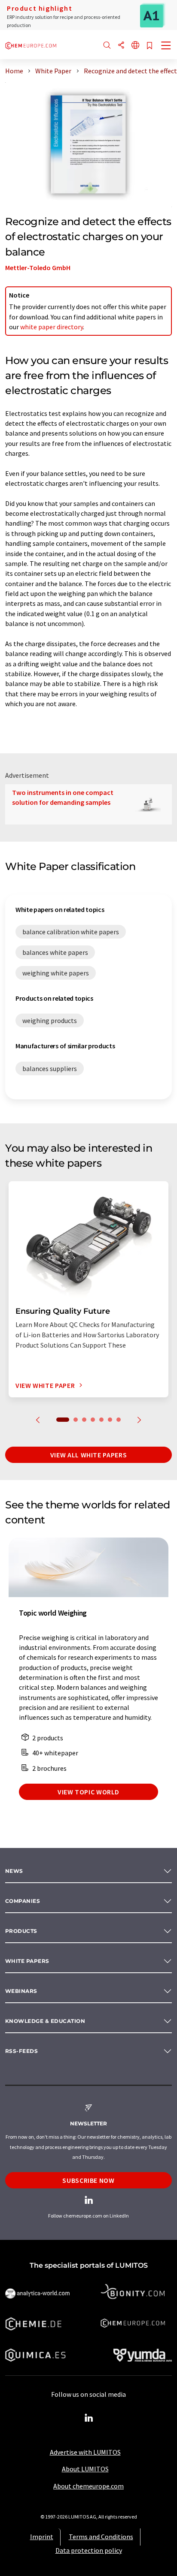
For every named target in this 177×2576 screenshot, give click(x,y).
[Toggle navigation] (166, 46)
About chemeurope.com (88, 2486)
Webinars (21, 1991)
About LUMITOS (85, 2469)
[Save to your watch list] (150, 46)
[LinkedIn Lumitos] (88, 2418)
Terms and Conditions (101, 2537)
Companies (23, 1901)
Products (21, 1931)
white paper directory (52, 327)
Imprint (42, 2537)
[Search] (107, 46)
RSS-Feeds (21, 2051)
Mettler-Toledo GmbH (38, 268)
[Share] (121, 46)
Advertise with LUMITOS (85, 2452)
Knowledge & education (45, 2021)
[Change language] (135, 46)
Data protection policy (89, 2550)
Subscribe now (88, 2180)
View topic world (88, 1792)
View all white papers (88, 1455)
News (14, 1871)
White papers (27, 1961)
